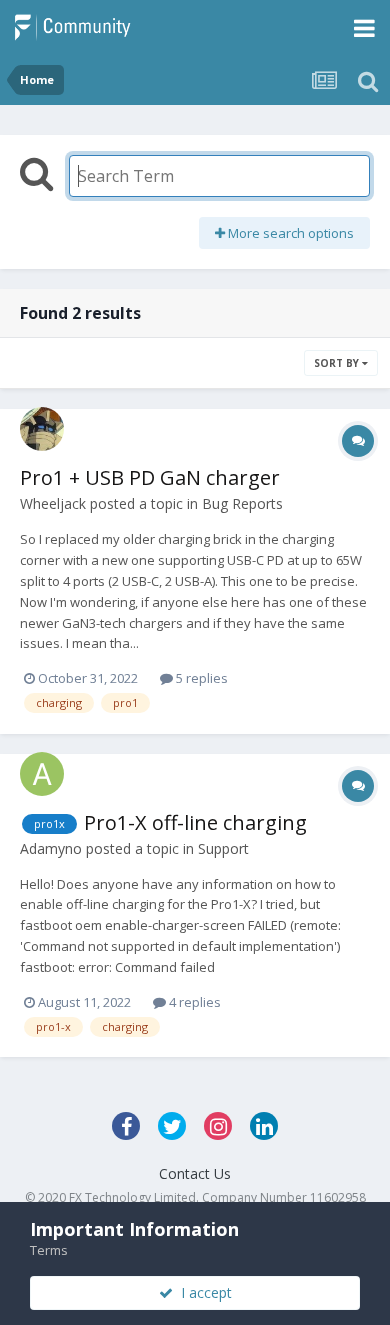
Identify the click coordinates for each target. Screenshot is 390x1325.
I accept (202, 1292)
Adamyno (51, 848)
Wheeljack (53, 503)
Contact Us (195, 1173)
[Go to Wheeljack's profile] (42, 429)
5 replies (200, 678)
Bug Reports (242, 503)
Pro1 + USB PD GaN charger (150, 477)
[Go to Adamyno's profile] (42, 774)
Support (223, 848)
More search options (289, 233)
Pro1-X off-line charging (195, 822)
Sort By (338, 363)
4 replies (193, 1002)
